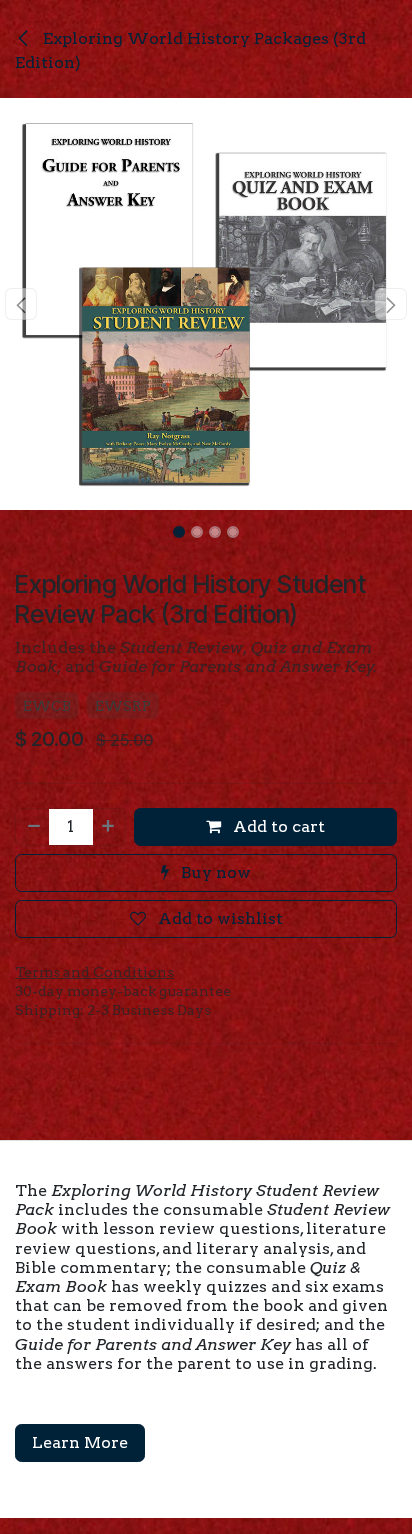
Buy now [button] (214, 872)
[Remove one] (33, 827)
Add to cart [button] (277, 826)
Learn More (80, 1442)
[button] (20, 304)
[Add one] (109, 827)
